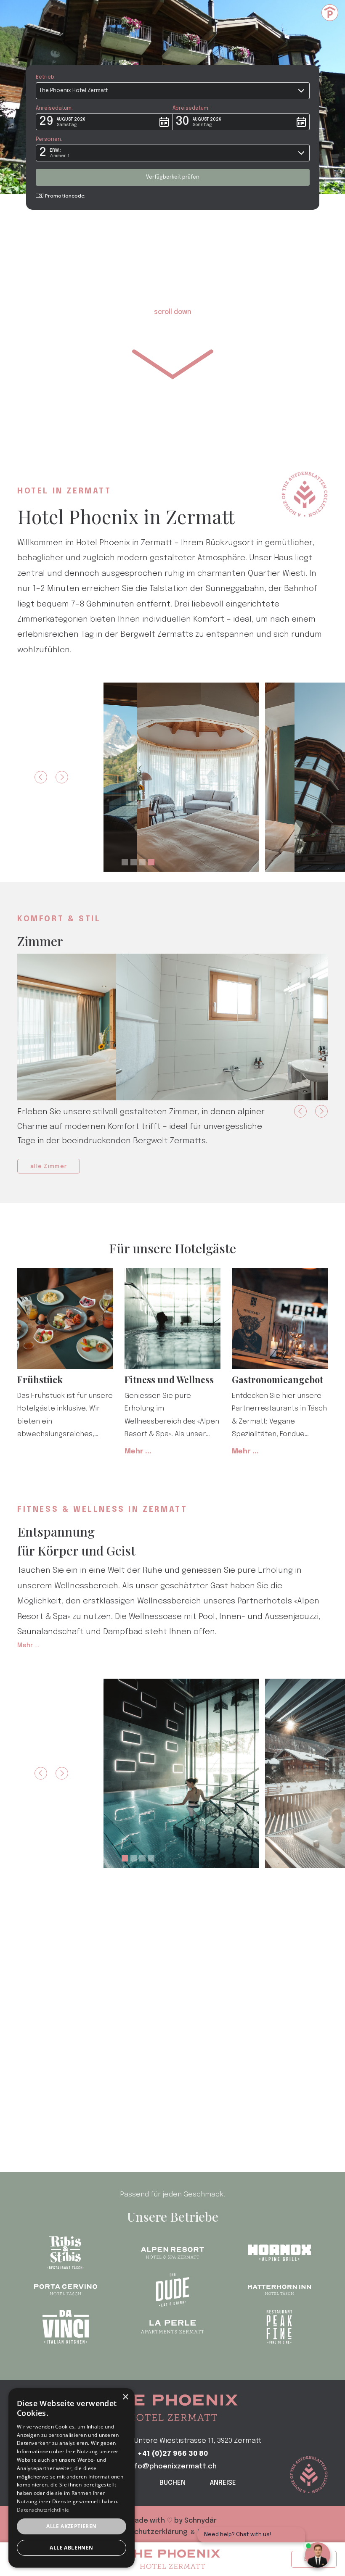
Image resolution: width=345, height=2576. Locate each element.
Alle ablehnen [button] (71, 2548)
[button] (173, 91)
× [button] (125, 2397)
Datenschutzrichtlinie (43, 2510)
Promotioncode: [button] (65, 196)
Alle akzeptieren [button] (71, 2526)
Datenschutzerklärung (148, 2532)
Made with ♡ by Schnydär (173, 2521)
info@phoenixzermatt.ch (172, 2467)
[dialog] (72, 2478)
